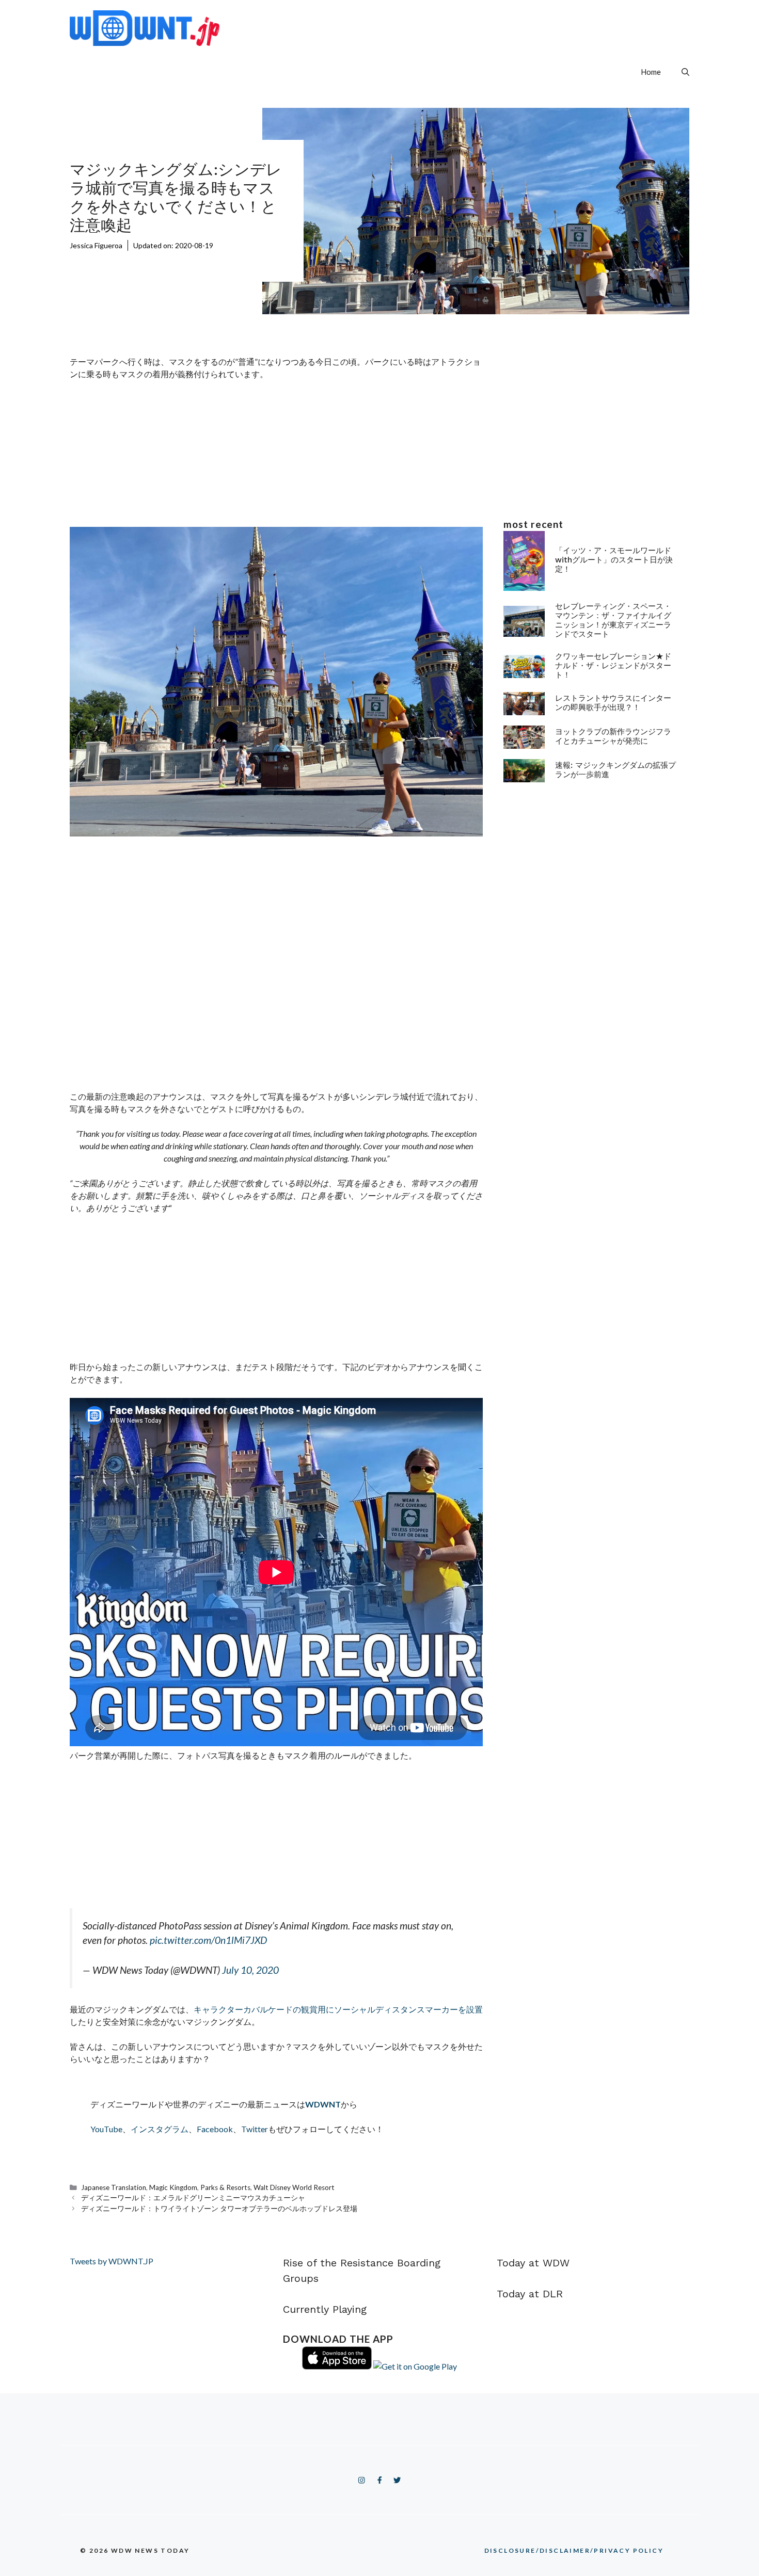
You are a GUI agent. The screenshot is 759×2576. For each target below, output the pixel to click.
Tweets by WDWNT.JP (112, 2261)
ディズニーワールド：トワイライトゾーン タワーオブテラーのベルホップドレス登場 (219, 2209)
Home (651, 72)
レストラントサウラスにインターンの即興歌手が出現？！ (613, 702)
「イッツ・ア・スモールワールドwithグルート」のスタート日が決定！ (614, 560)
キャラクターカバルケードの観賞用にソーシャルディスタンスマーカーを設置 (338, 2009)
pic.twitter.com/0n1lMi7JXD (208, 1940)
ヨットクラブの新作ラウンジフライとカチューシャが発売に (613, 736)
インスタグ (151, 2129)
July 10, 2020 (250, 1970)
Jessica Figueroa (96, 245)
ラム (180, 2129)
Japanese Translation (114, 2187)
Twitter (255, 2129)
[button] (685, 72)
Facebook (215, 2129)
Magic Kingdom (173, 2187)
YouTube (106, 2129)
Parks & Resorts (225, 2187)
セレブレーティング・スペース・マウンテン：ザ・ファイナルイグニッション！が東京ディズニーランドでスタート (613, 620)
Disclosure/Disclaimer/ (574, 2550)
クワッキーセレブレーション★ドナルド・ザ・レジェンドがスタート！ (613, 665)
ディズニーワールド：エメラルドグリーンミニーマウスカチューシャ (193, 2198)
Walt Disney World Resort (294, 2187)
